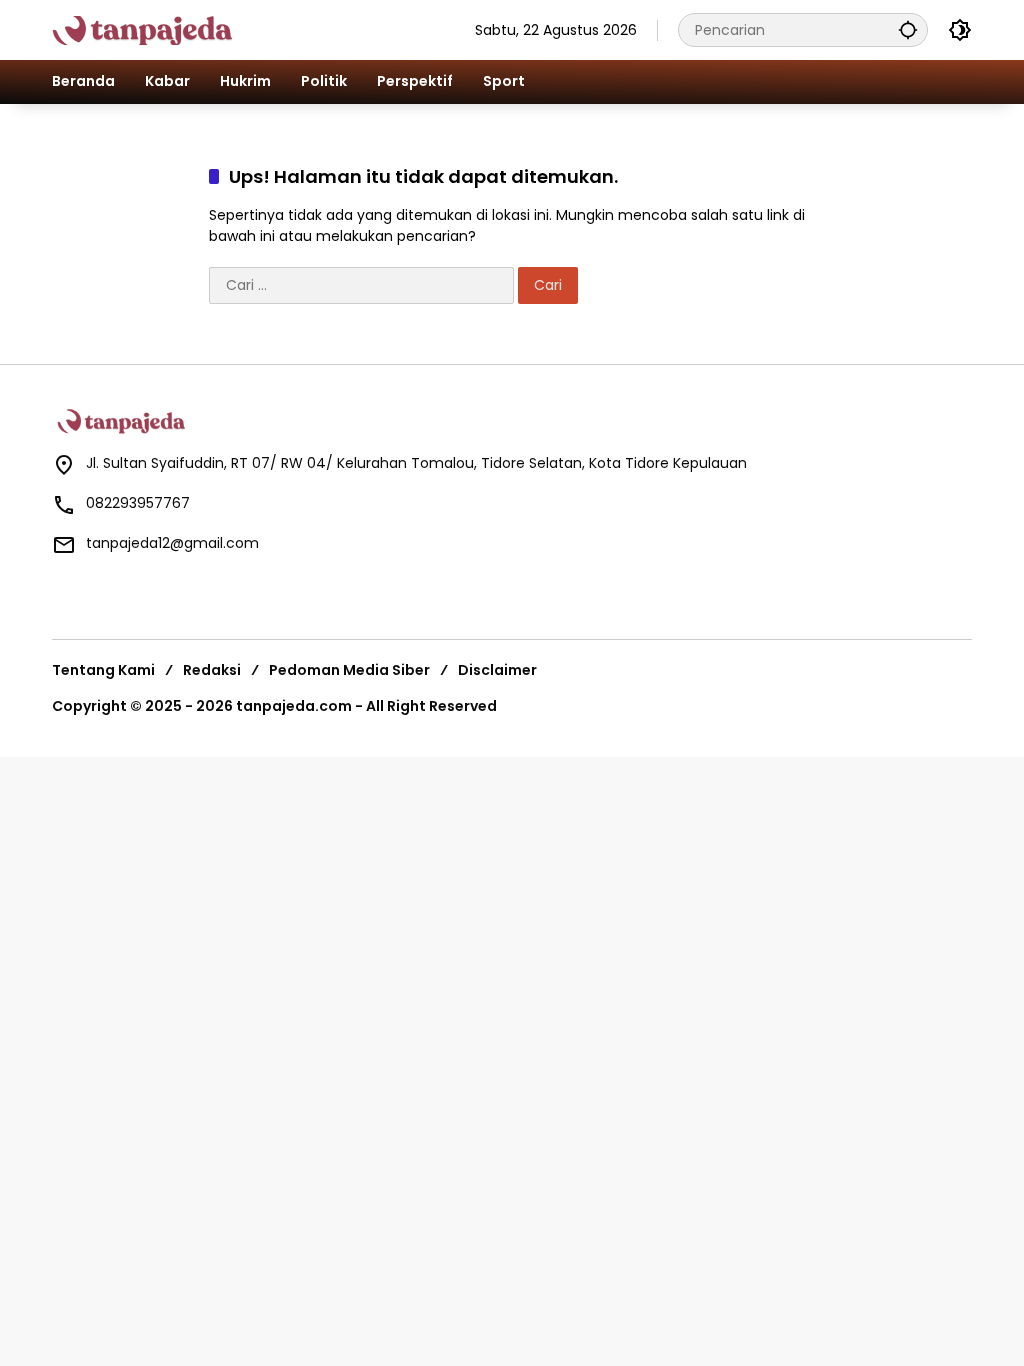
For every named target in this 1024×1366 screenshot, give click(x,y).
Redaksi (212, 670)
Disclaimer (497, 670)
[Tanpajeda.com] (162, 29)
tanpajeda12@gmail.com (172, 543)
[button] (908, 29)
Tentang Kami (103, 670)
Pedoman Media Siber (349, 670)
